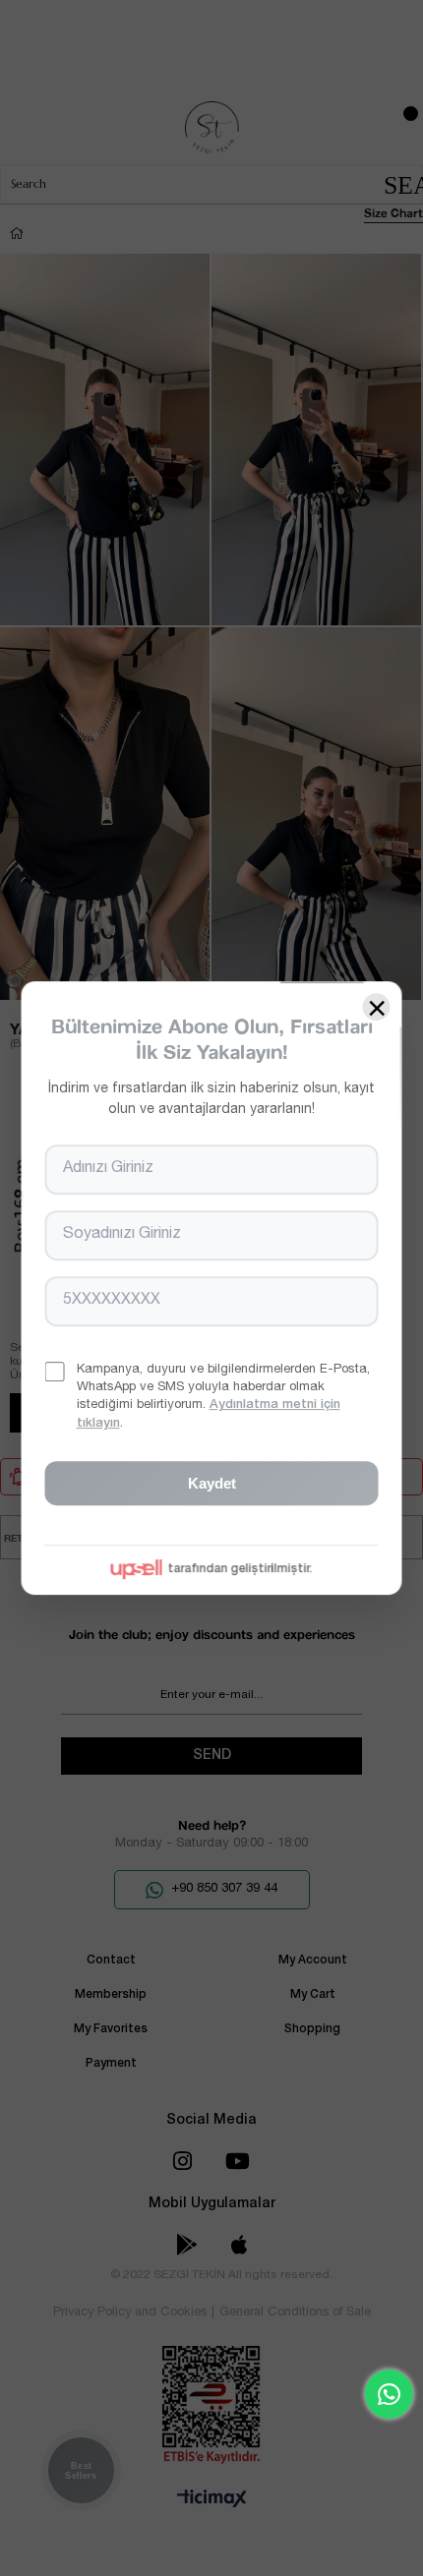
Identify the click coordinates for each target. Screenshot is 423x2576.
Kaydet (212, 1483)
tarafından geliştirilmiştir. (241, 1569)
